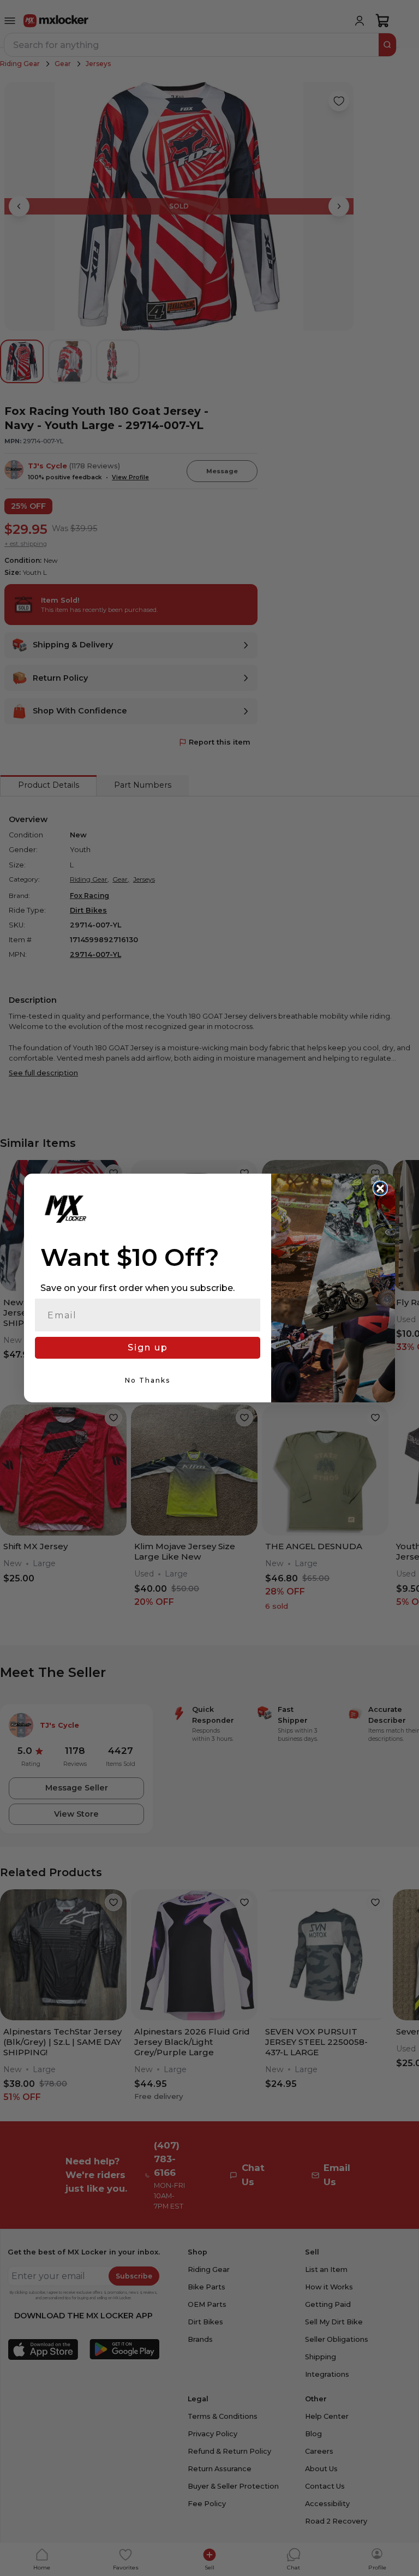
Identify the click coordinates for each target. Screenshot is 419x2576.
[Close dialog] (380, 1188)
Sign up (148, 1348)
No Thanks (148, 1380)
